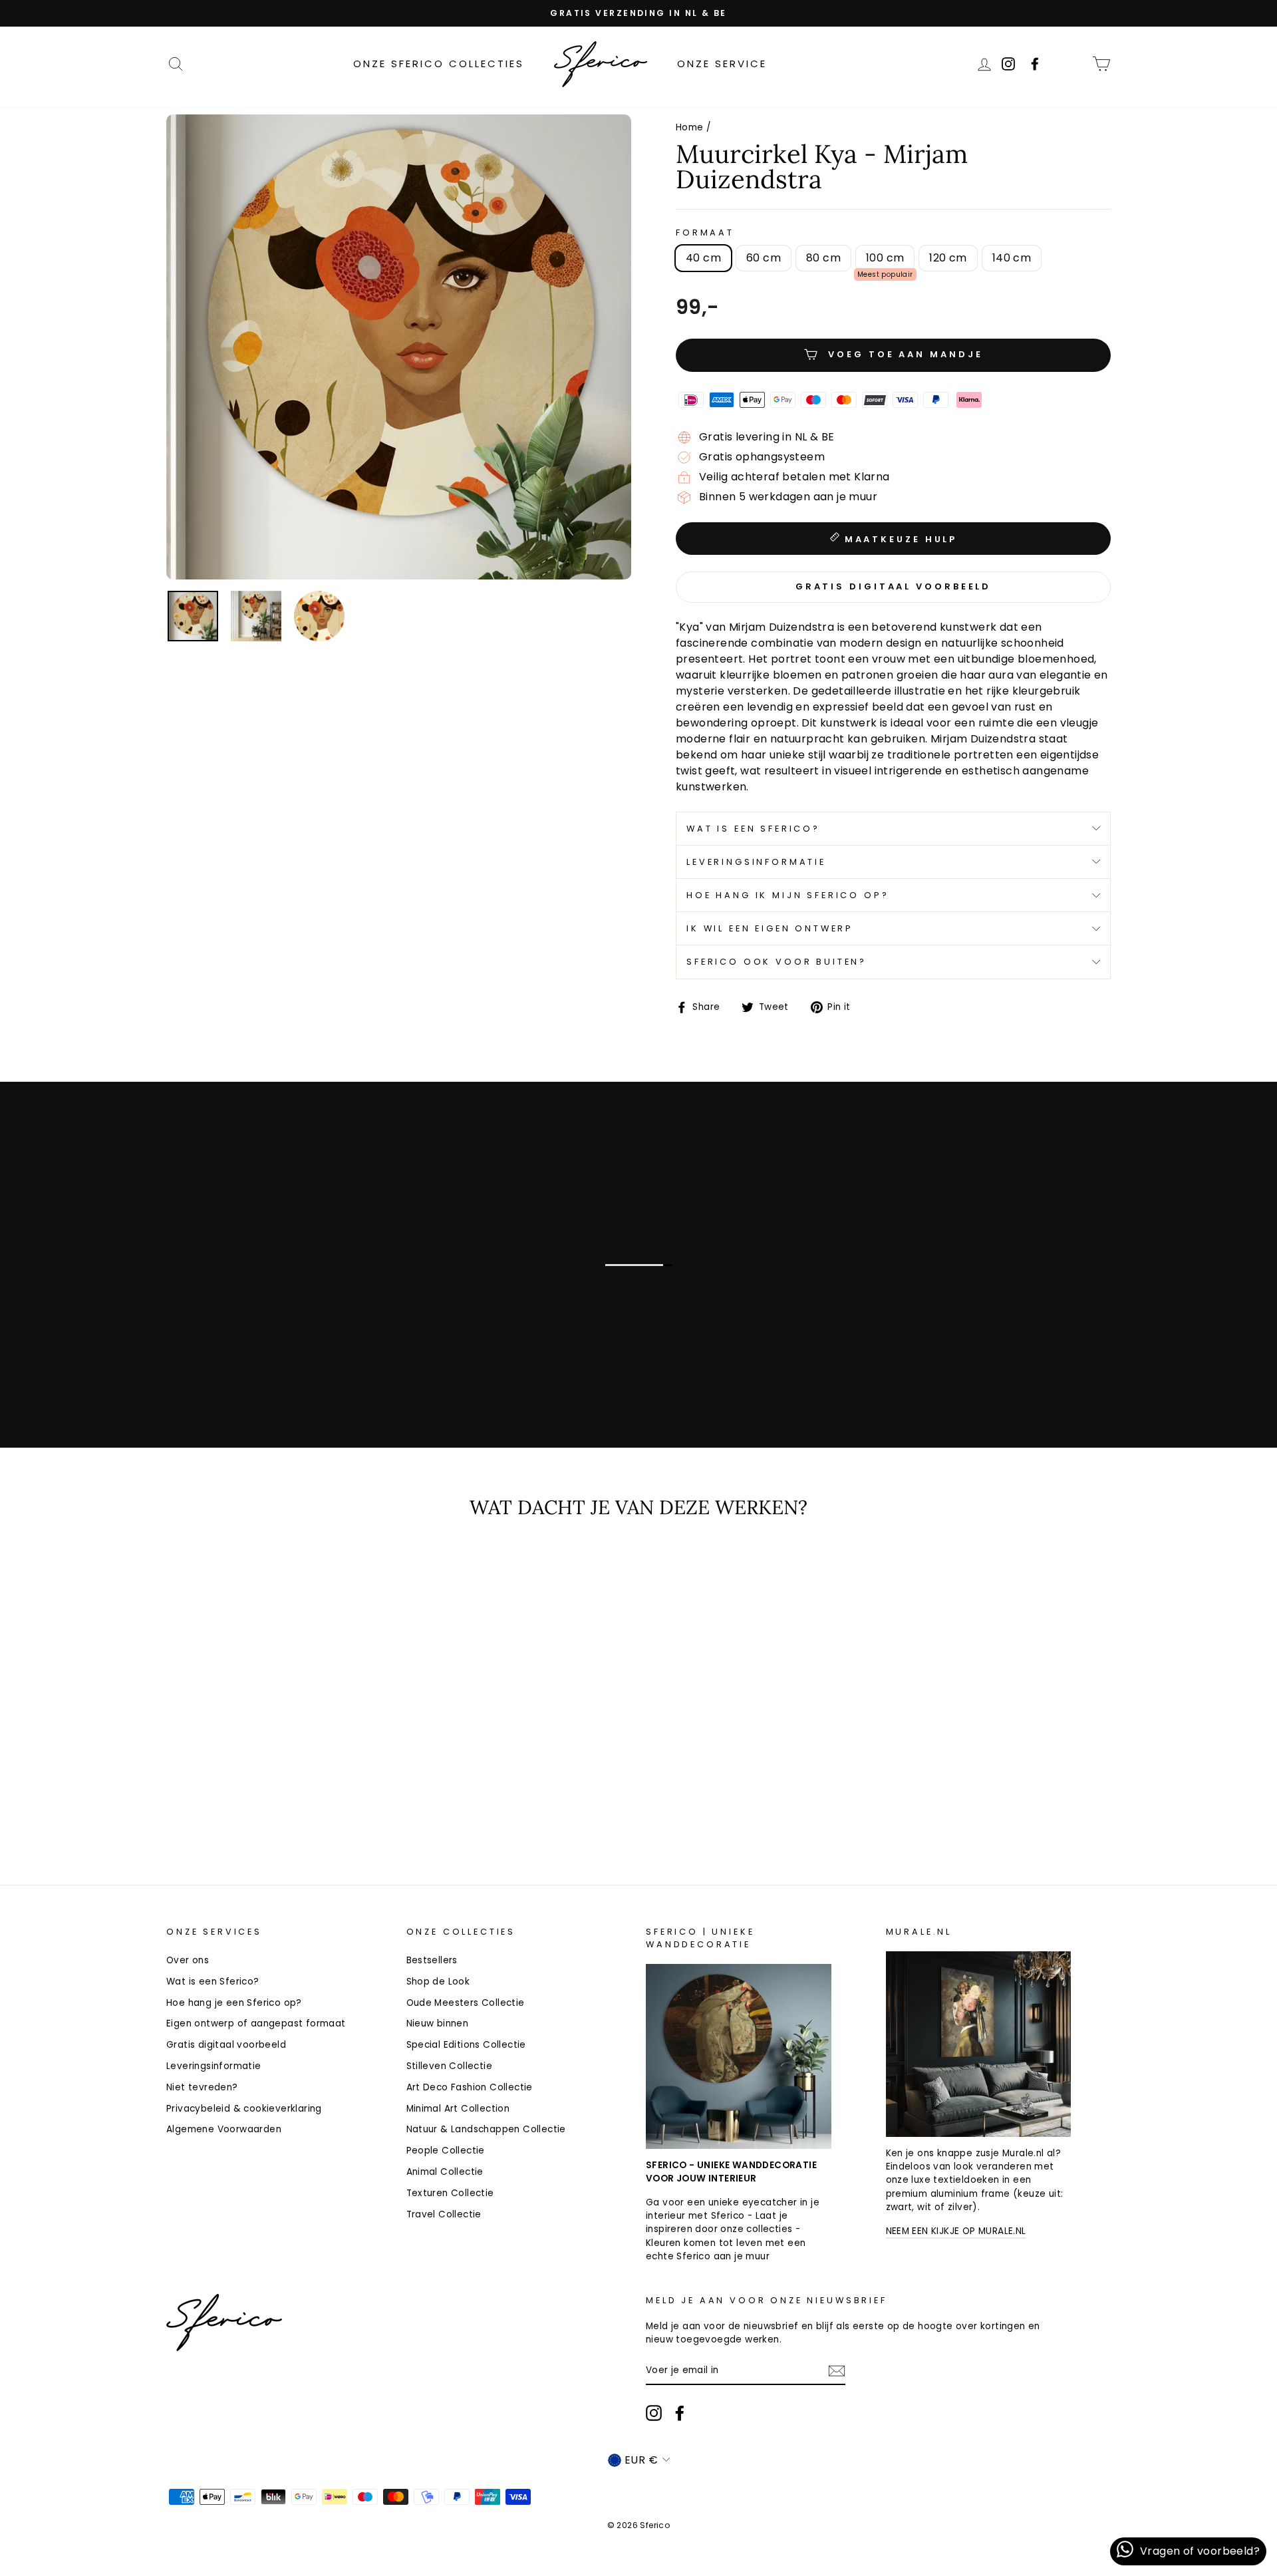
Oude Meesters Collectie (466, 2003)
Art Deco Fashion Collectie (470, 2087)
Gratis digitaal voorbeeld (226, 2045)
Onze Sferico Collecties (439, 64)
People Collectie (446, 2151)
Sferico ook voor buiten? (777, 962)
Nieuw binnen (438, 2023)
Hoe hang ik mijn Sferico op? (788, 895)
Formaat (705, 233)
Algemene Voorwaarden (224, 2129)
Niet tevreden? (202, 2087)
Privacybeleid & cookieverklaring (244, 2109)
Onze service (722, 64)
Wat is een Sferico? (753, 829)
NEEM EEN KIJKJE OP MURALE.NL (956, 2231)
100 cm (885, 258)
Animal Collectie (445, 2172)
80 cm (823, 258)
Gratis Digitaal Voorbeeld (894, 586)
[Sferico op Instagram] (654, 2413)
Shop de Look (438, 1982)
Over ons (188, 1960)
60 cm (764, 258)
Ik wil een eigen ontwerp (770, 928)
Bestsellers (432, 1960)
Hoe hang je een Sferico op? (234, 2003)
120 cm (948, 258)
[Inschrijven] (837, 2371)
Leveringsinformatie (756, 862)
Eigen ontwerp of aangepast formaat (256, 2023)
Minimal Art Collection (458, 2109)
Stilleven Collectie (450, 2066)
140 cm (1012, 258)
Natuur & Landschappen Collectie (486, 2129)
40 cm (703, 258)
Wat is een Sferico (142, 1368)
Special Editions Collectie (466, 2045)
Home (690, 127)
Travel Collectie (444, 2214)
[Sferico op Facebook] (1073, 64)
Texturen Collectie (450, 2193)
